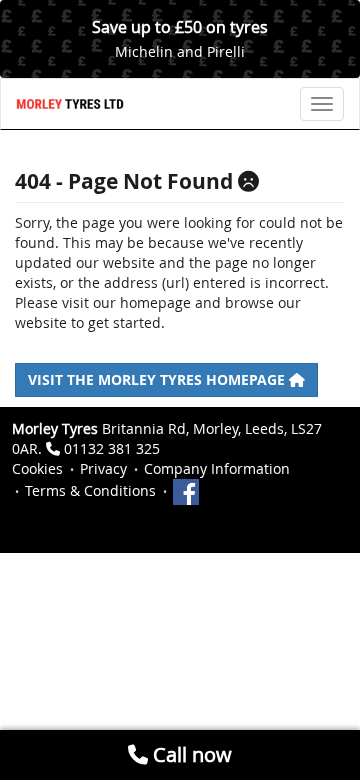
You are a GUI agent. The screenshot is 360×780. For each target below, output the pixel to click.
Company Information (217, 468)
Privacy (103, 468)
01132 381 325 (112, 448)
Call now (190, 754)
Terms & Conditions (90, 490)
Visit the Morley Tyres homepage (158, 379)
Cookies (37, 468)
